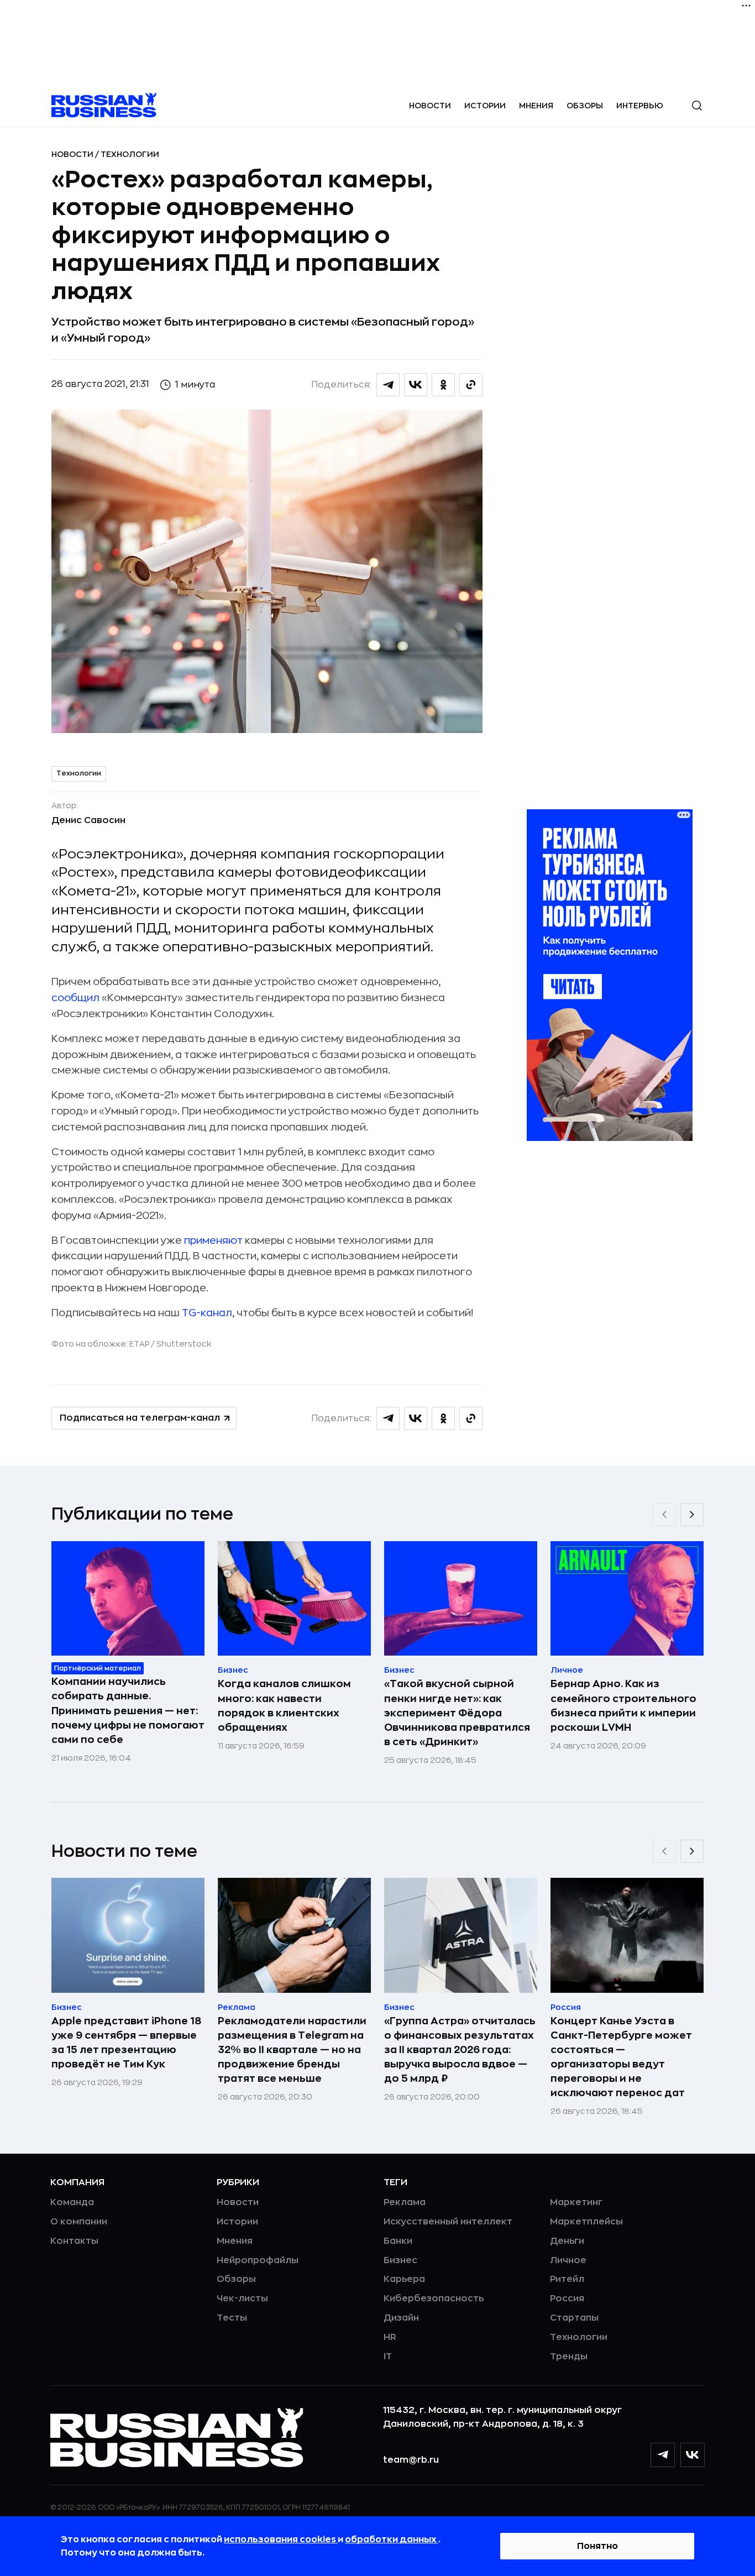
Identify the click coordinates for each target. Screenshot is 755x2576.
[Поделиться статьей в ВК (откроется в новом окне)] (416, 385)
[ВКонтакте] (693, 2455)
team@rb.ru (411, 2460)
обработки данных (392, 2540)
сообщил (75, 998)
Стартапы (574, 2318)
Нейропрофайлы (258, 2260)
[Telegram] (663, 2455)
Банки (398, 2241)
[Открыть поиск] (697, 106)
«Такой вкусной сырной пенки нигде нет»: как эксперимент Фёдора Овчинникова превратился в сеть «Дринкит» (457, 1713)
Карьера (404, 2279)
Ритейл (567, 2279)
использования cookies (281, 2540)
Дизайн (401, 2318)
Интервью (640, 106)
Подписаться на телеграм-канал (140, 1418)
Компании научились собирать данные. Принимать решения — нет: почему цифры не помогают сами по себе (128, 1710)
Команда (72, 2202)
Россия (567, 2298)
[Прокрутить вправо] (692, 1515)
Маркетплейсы (586, 2222)
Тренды (569, 2357)
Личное (568, 2260)
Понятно (597, 2546)
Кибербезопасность (434, 2298)
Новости (430, 106)
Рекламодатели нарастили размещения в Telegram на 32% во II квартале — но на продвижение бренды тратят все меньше (292, 2050)
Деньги (567, 2241)
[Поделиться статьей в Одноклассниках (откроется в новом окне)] (443, 385)
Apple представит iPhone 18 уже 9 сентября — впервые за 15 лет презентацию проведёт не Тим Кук (126, 2043)
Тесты (232, 2318)
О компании (79, 2222)
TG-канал (207, 1313)
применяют (213, 1240)
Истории (485, 106)
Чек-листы (242, 2298)
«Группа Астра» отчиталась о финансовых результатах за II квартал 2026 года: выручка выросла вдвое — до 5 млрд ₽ (460, 2050)
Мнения (536, 106)
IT (388, 2357)
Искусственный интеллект (448, 2222)
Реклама (405, 2202)
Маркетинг (576, 2202)
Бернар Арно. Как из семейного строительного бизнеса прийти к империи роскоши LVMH (623, 1705)
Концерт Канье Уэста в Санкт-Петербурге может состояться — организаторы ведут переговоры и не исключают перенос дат (621, 2057)
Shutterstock (184, 1344)
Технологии (130, 154)
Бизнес (400, 2260)
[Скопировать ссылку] (471, 385)
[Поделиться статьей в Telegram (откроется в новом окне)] (388, 385)
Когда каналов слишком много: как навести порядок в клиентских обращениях (284, 1705)
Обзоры (585, 106)
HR (390, 2337)
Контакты (74, 2241)
